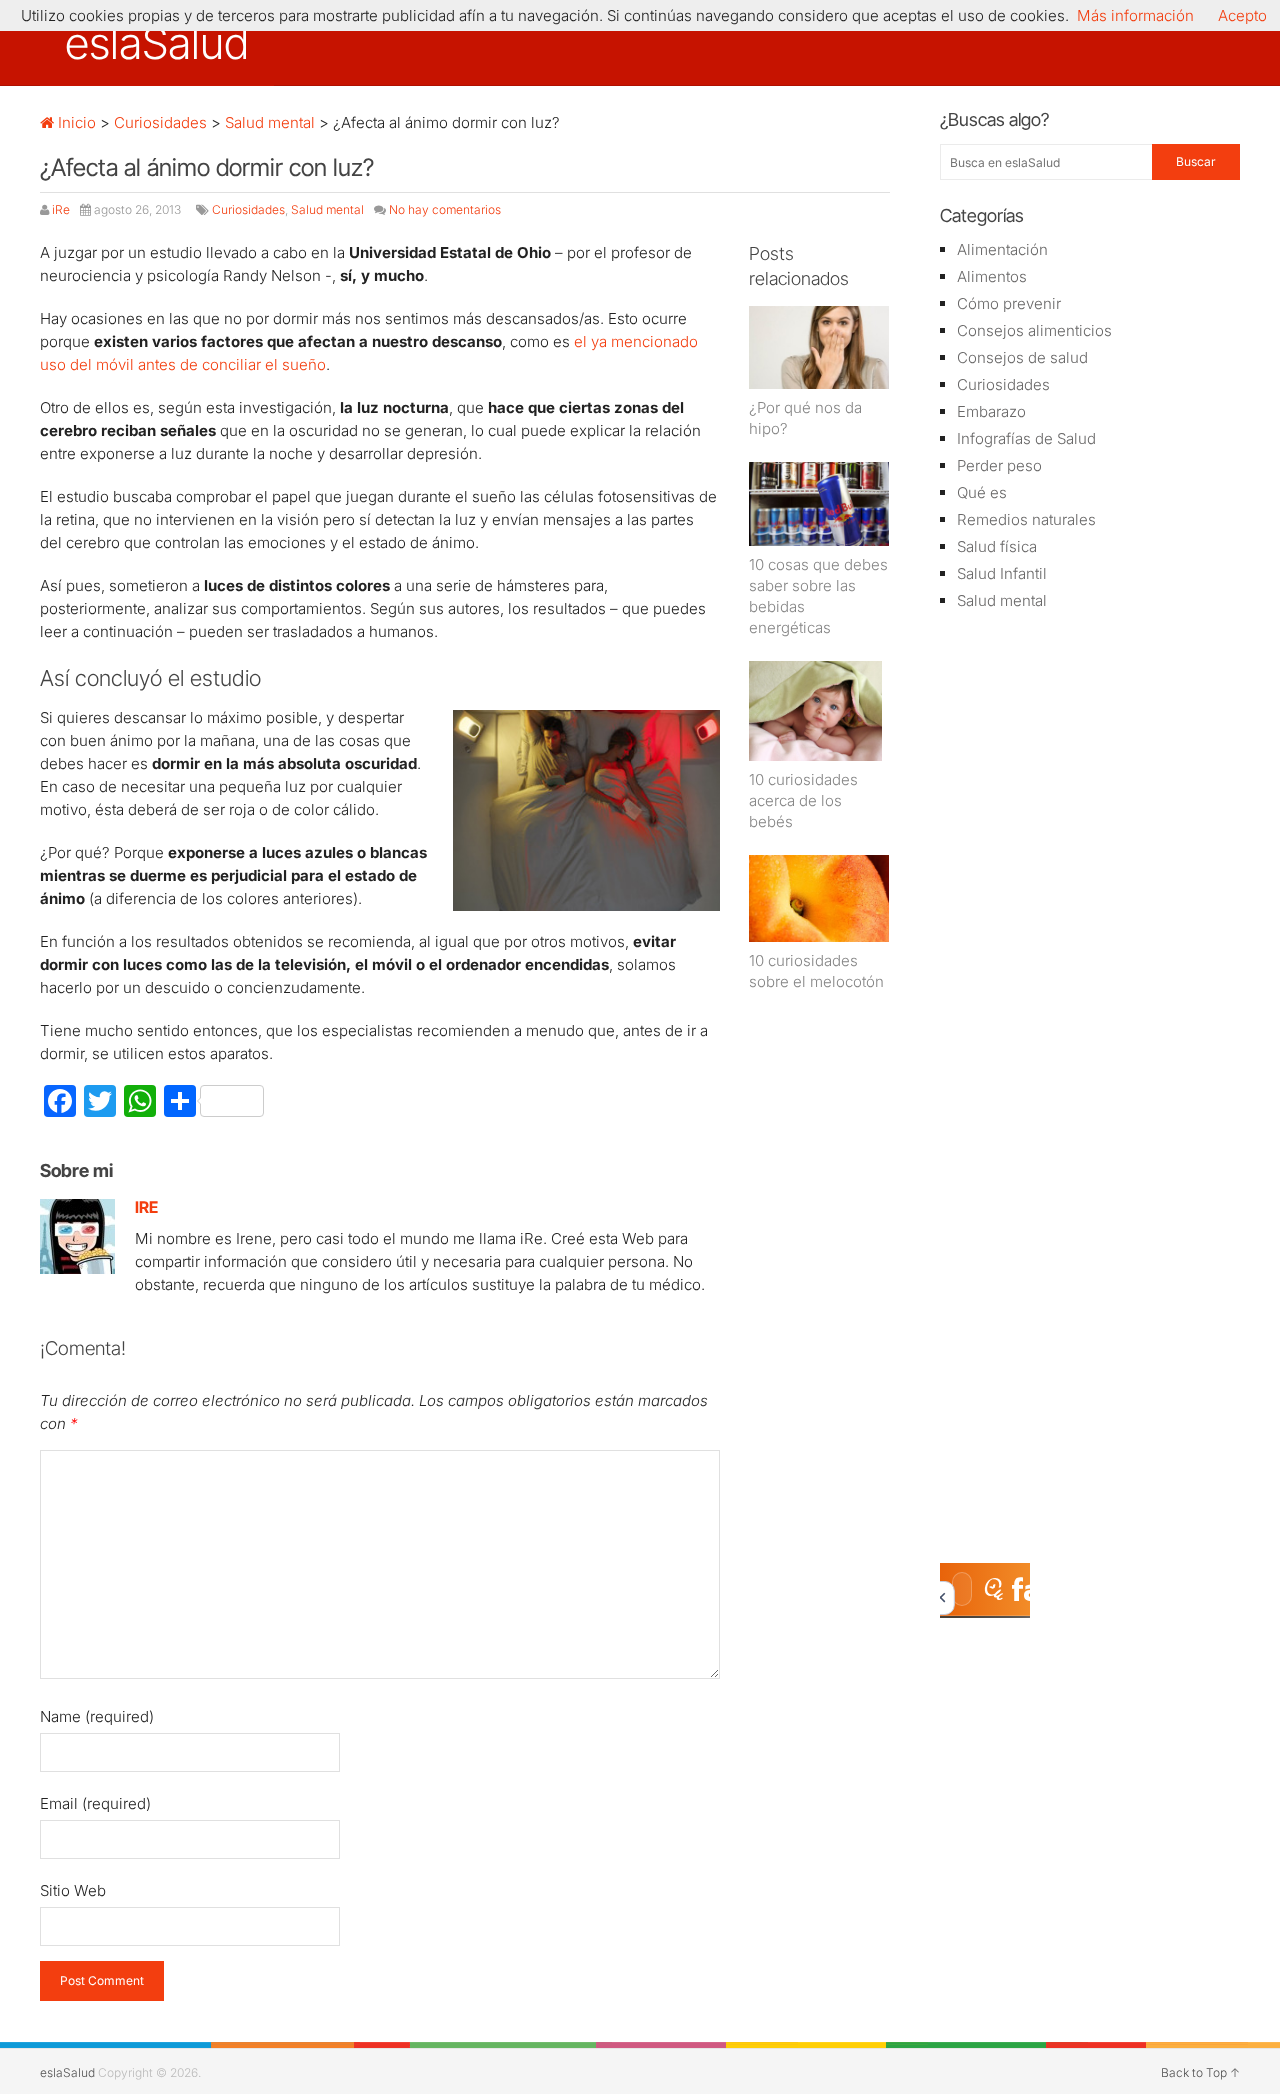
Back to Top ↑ (1200, 2072)
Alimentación (1002, 249)
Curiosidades (160, 122)
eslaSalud (157, 43)
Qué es (982, 492)
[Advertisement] (1090, 945)
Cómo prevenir (1009, 303)
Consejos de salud (1022, 357)
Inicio (75, 122)
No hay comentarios (445, 209)
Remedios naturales (1026, 519)
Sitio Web (73, 1890)
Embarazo (991, 411)
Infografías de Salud (1026, 438)
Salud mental (270, 122)
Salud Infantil (1002, 573)
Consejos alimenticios (1034, 330)
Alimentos (992, 276)
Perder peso (999, 465)
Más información (1135, 15)
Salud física (997, 546)
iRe (61, 209)
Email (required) (95, 1803)
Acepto (1242, 15)
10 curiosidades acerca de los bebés (803, 800)
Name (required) (97, 1716)
